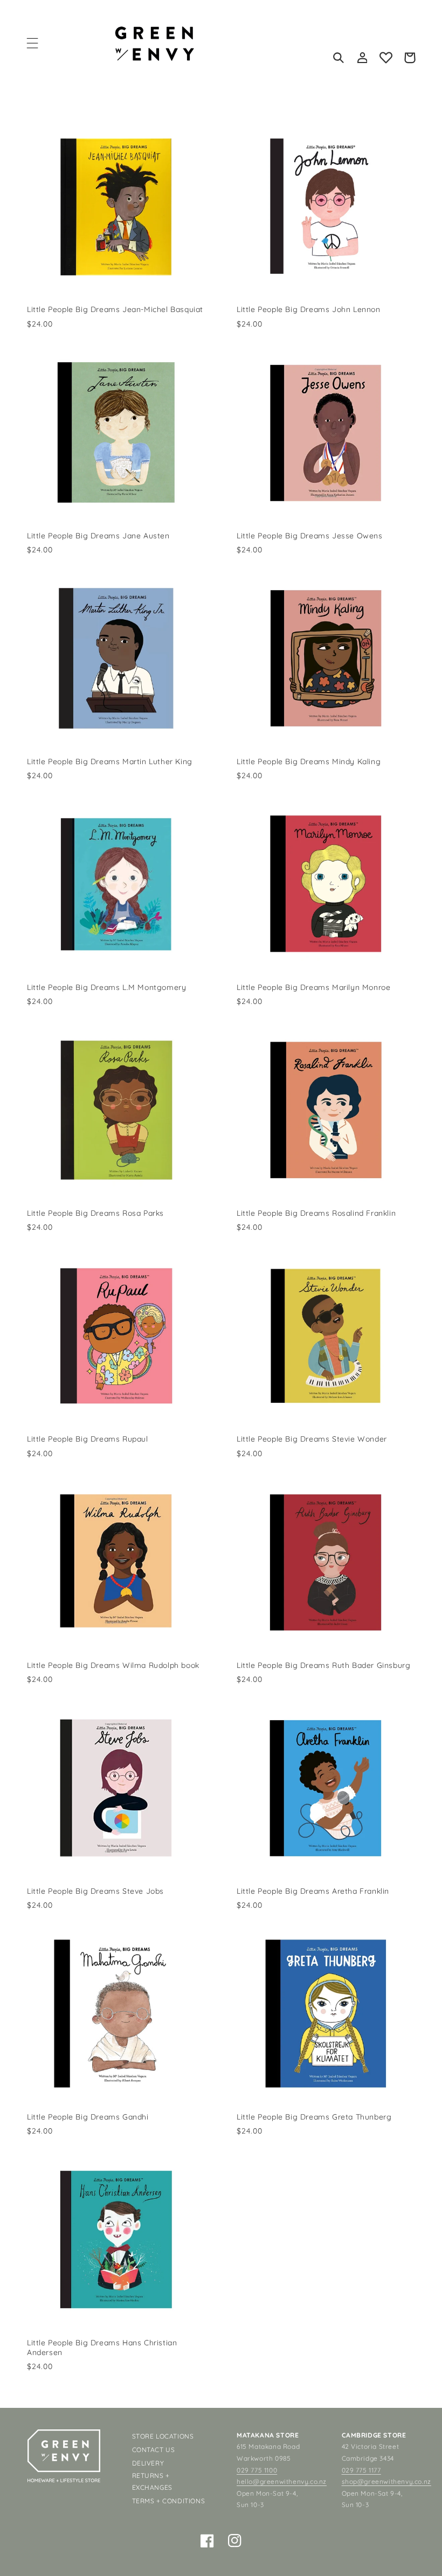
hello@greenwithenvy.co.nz (282, 2481)
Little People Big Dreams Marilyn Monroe (313, 987)
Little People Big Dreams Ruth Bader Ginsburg (323, 1665)
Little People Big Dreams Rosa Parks (95, 1213)
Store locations (163, 2436)
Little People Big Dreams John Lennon (309, 309)
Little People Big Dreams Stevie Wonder (312, 1439)
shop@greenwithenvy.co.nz (386, 2481)
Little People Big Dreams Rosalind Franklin (316, 1213)
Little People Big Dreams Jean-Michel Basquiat (115, 309)
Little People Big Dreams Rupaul (88, 1439)
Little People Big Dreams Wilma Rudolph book (113, 1665)
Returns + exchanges (152, 2481)
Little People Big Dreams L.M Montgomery (106, 987)
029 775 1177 (361, 2470)
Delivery (148, 2463)
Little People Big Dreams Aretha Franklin (313, 1891)
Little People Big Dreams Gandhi (88, 2117)
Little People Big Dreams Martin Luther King (110, 761)
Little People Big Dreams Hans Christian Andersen (102, 2348)
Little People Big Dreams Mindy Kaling (309, 761)
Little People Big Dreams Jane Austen (98, 536)
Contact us (154, 2450)
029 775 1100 (257, 2470)
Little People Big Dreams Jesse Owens (310, 536)
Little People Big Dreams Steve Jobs (95, 1891)
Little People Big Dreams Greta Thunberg (314, 2117)
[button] (32, 43)
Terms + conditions (169, 2501)
